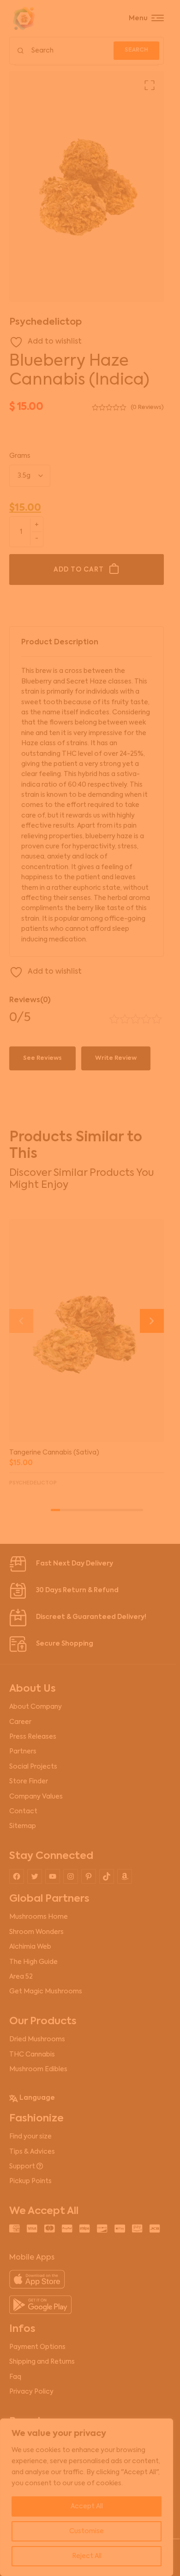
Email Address (48, 1320)
